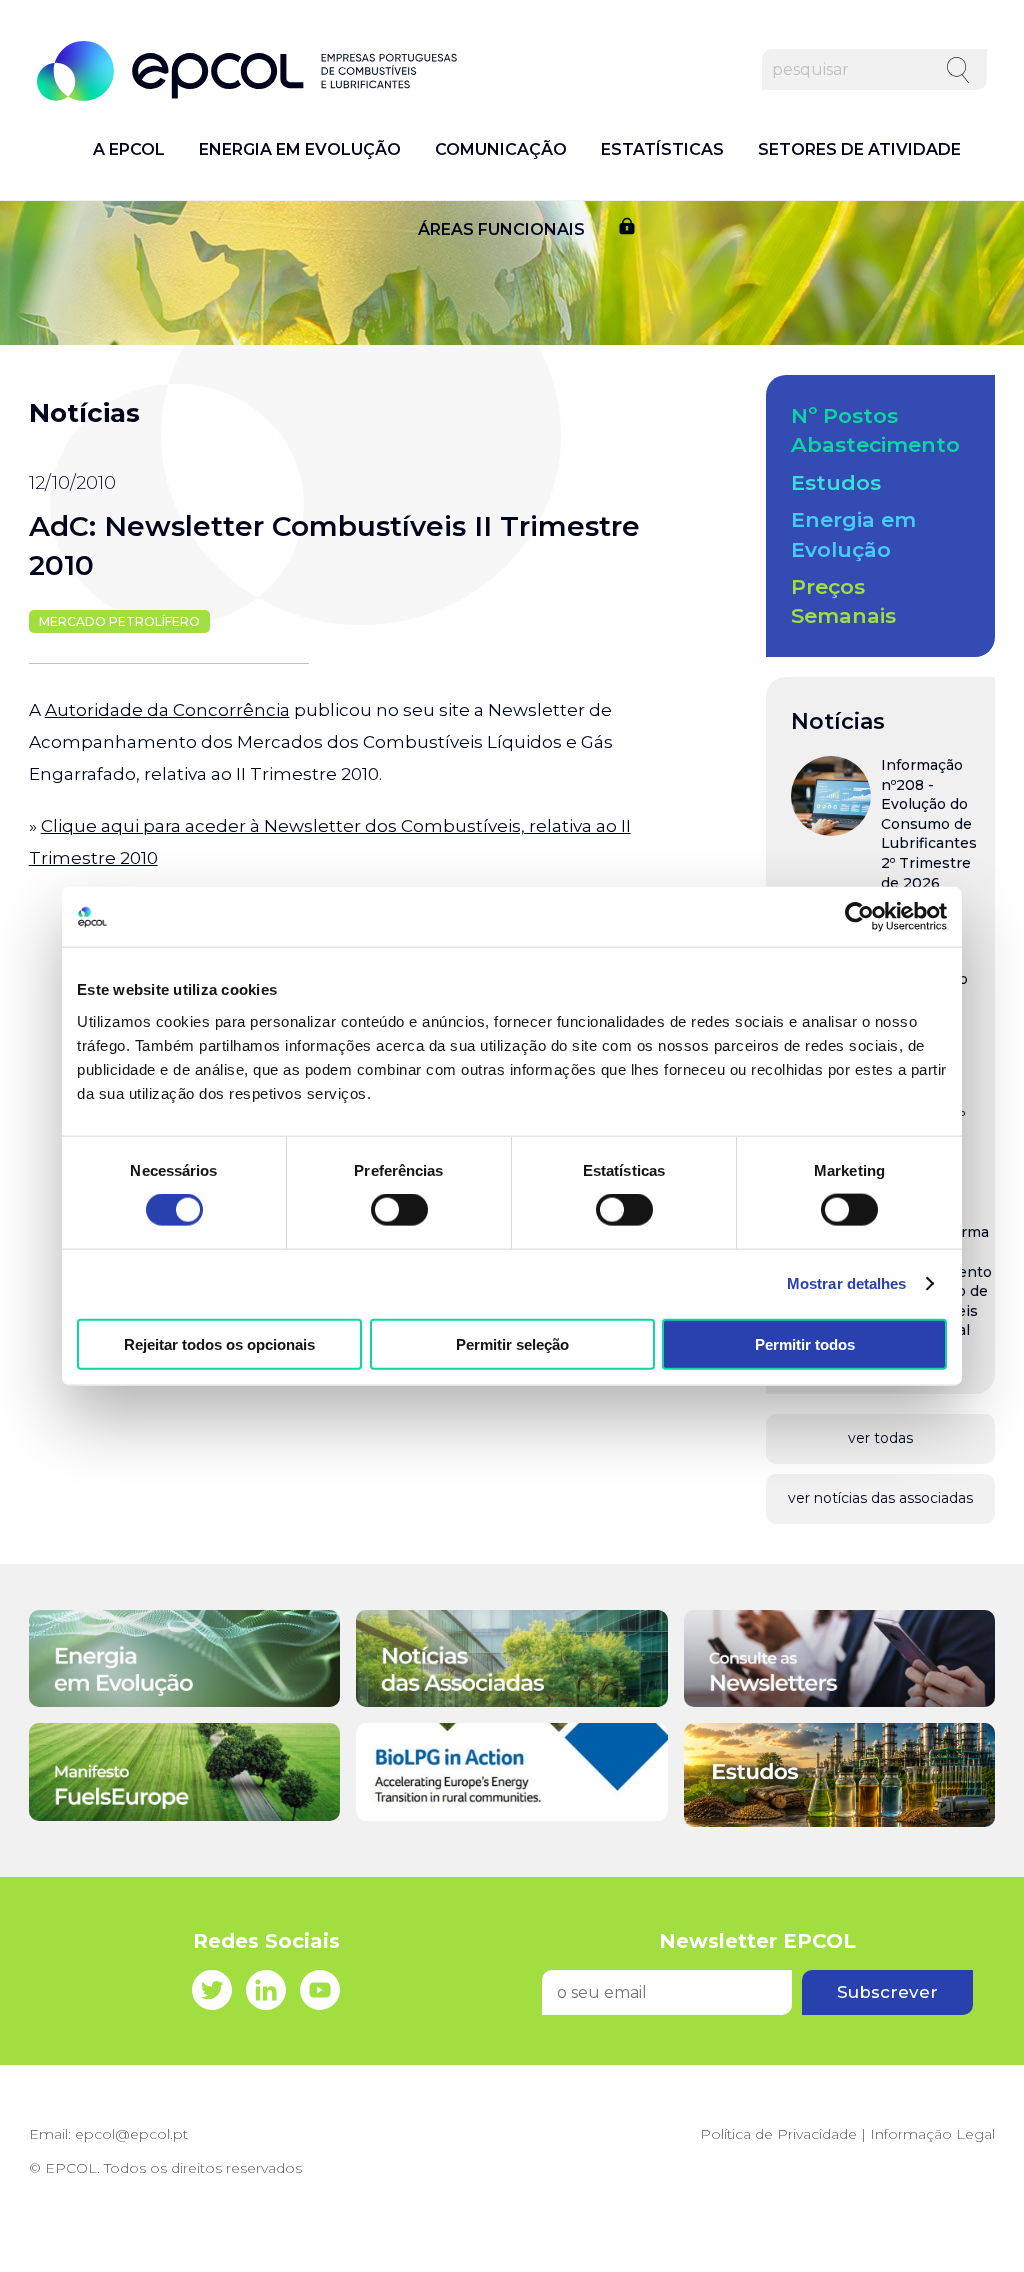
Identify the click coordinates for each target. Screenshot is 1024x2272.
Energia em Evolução (300, 150)
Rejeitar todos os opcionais (219, 1343)
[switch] (399, 1210)
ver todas (880, 1438)
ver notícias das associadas (880, 1498)
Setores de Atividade (859, 150)
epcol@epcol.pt (131, 2134)
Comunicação (501, 150)
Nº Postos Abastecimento (875, 430)
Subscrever (887, 1992)
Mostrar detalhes (847, 1283)
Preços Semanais (843, 601)
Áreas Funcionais (501, 230)
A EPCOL (129, 150)
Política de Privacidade (778, 2134)
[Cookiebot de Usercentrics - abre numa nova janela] (859, 917)
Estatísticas (662, 150)
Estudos (836, 482)
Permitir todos (805, 1343)
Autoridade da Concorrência (167, 710)
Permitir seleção (512, 1343)
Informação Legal (932, 2134)
